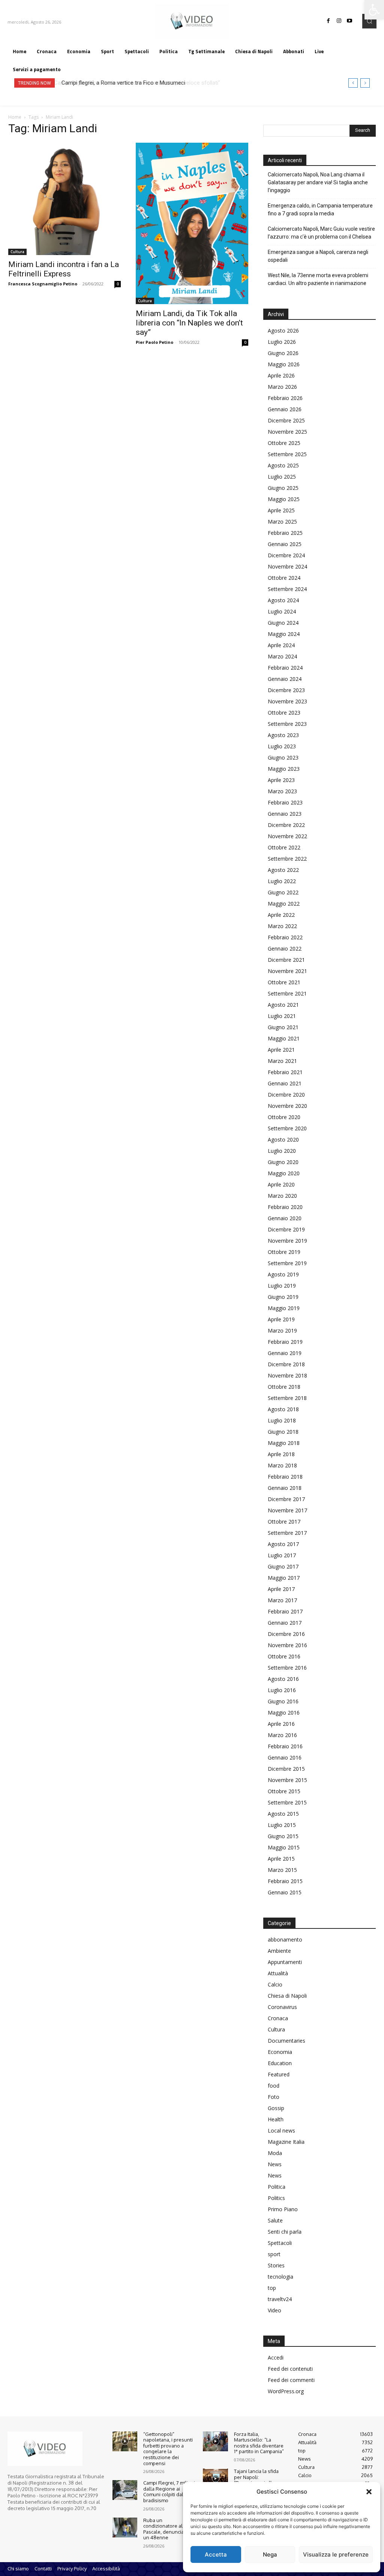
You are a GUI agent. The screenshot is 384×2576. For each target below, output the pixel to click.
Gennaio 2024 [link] (285, 679)
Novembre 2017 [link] (287, 1510)
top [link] (272, 2288)
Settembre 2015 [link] (287, 1802)
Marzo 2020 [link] (282, 1196)
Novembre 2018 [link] (287, 1375)
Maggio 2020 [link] (284, 1173)
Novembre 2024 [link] (287, 566)
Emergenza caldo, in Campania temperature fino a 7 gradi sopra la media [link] (320, 210)
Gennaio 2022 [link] (285, 948)
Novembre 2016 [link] (287, 1645)
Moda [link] (275, 2153)
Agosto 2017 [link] (283, 1544)
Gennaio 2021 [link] (285, 1083)
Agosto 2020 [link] (283, 1139)
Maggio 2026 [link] (284, 364)
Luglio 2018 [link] (282, 1420)
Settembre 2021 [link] (287, 993)
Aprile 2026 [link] (281, 375)
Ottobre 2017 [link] (284, 1522)
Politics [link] (276, 2198)
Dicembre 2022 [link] (286, 825)
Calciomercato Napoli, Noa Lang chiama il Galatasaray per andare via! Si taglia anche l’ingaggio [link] (318, 182)
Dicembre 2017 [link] (286, 1499)
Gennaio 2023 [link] (285, 814)
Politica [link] (277, 2187)
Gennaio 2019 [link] (285, 1353)
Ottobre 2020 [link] (284, 1117)
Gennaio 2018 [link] (285, 1488)
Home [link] (15, 117)
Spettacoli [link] (280, 2243)
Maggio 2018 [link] (284, 1443)
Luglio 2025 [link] (282, 477)
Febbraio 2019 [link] (285, 1342)
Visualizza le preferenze (336, 2554)
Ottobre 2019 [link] (284, 1252)
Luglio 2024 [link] (282, 611)
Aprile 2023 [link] (281, 780)
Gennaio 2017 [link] (285, 1623)
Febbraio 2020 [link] (285, 1207)
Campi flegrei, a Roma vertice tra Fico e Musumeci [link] (122, 83)
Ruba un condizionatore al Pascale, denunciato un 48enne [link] (166, 2529)
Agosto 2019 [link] (283, 1274)
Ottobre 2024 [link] (284, 578)
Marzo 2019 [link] (282, 1331)
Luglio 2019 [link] (282, 1286)
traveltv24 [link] (280, 2299)
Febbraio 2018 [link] (285, 1477)
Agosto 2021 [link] (283, 1005)
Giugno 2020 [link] (283, 1162)
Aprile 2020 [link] (281, 1184)
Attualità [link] (278, 1973)
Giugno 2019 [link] (283, 1297)
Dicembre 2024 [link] (286, 555)
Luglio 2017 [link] (282, 1555)
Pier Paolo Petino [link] (154, 342)
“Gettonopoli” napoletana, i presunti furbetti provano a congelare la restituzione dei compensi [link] (168, 2449)
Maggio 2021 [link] (284, 1038)
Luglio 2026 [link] (282, 342)
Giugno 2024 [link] (283, 623)
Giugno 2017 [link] (283, 1566)
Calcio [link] (275, 1984)
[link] (374, 10)
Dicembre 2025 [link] (286, 420)
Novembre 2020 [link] (287, 1106)
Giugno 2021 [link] (283, 1027)
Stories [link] (276, 2265)
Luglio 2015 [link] (282, 1825)
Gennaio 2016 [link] (285, 1757)
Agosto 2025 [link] (283, 465)
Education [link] (280, 2063)
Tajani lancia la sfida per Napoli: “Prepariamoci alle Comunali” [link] (256, 2480)
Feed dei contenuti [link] (290, 2369)
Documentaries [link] (286, 2041)
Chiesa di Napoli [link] (287, 1996)
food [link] (274, 2086)
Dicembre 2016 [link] (286, 1634)
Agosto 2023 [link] (283, 735)
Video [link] (274, 2310)
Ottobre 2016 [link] (284, 1656)
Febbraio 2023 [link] (285, 802)
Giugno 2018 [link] (283, 1432)
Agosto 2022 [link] (283, 870)
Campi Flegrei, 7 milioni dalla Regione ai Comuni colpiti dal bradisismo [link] (169, 2492)
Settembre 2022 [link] (287, 859)
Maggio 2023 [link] (284, 769)
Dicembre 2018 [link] (286, 1364)
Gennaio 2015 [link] (285, 1892)
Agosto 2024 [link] (283, 600)
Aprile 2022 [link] (281, 915)
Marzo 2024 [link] (282, 656)
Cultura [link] (17, 252)
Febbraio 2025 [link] (285, 533)
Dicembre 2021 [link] (286, 960)
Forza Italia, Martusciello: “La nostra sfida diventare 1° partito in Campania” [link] (259, 2443)
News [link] (275, 2164)
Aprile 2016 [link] (281, 1724)
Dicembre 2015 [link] (286, 1769)
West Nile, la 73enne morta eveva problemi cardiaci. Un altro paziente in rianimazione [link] (318, 279)
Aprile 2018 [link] (281, 1454)
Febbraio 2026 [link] (285, 398)
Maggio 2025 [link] (284, 499)
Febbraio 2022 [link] (285, 937)
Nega (270, 2554)
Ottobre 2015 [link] (284, 1791)
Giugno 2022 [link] (283, 892)
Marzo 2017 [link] (282, 1600)
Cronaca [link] (278, 2018)
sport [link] (274, 2254)
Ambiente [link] (279, 1951)
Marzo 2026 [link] (282, 387)
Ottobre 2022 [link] (284, 847)
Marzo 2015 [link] (282, 1870)
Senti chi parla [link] (285, 2232)
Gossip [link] (276, 2108)
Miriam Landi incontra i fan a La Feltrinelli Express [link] (64, 269)
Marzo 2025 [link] (282, 522)
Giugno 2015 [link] (283, 1836)
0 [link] (118, 284)
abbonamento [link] (285, 1939)
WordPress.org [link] (286, 2391)
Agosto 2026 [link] (283, 331)
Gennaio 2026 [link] (285, 409)
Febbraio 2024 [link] (285, 668)
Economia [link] (280, 2052)
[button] (369, 2492)
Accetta (216, 2554)
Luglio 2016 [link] (282, 1690)
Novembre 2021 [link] (287, 971)
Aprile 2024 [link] (281, 645)
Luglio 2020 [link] (282, 1151)
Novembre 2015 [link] (287, 1780)
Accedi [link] (276, 2357)
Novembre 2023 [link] (287, 701)
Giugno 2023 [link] (283, 757)
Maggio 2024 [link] (284, 634)
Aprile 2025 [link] (281, 510)
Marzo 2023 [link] (282, 791)
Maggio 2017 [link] (284, 1578)
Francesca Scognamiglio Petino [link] (43, 284)
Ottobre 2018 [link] (284, 1387)
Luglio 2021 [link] (282, 1016)
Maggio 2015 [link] (284, 1847)
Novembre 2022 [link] (287, 836)
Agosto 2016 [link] (283, 1679)
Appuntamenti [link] (285, 1962)
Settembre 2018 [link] (287, 1398)
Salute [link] (275, 2220)
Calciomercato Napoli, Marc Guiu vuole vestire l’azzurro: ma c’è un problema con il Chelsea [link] (321, 233)
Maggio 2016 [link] (284, 1713)
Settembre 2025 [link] (287, 454)
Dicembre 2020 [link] (286, 1095)
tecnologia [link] (280, 2277)
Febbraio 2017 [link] (285, 1611)
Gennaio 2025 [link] (285, 544)
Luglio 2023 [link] (282, 746)
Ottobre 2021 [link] (284, 982)
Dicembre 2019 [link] (286, 1229)
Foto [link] (274, 2097)
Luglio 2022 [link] (282, 881)
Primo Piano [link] (283, 2209)
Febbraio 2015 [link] (285, 1881)
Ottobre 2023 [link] (284, 713)
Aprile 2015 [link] (281, 1859)
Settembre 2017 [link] (287, 1533)
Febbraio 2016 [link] (285, 1746)
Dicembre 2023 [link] (286, 690)
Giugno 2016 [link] (283, 1701)
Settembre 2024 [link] (287, 589)
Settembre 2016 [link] (287, 1668)
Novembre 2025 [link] (287, 432)
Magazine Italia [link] (286, 2142)
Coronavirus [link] (282, 2007)
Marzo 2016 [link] (282, 1735)
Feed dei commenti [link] (291, 2380)
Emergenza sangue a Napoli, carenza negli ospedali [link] (318, 256)
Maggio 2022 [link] (284, 904)
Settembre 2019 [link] (287, 1263)
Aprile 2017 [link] (281, 1589)
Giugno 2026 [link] (283, 353)
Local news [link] (281, 2130)
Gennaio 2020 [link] (285, 1218)
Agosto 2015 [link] (283, 1814)
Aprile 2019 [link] (281, 1319)
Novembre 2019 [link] (287, 1241)
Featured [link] (279, 2074)
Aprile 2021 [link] (281, 1050)
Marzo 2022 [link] (282, 926)
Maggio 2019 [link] (284, 1308)
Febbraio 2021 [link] (285, 1072)
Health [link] (276, 2119)
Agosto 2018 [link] (283, 1409)
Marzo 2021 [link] (282, 1061)
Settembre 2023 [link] (287, 724)
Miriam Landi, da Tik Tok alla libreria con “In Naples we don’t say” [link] (189, 323)
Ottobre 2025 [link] (284, 443)
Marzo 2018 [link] (282, 1465)
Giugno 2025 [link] (283, 488)
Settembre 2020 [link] (287, 1128)
